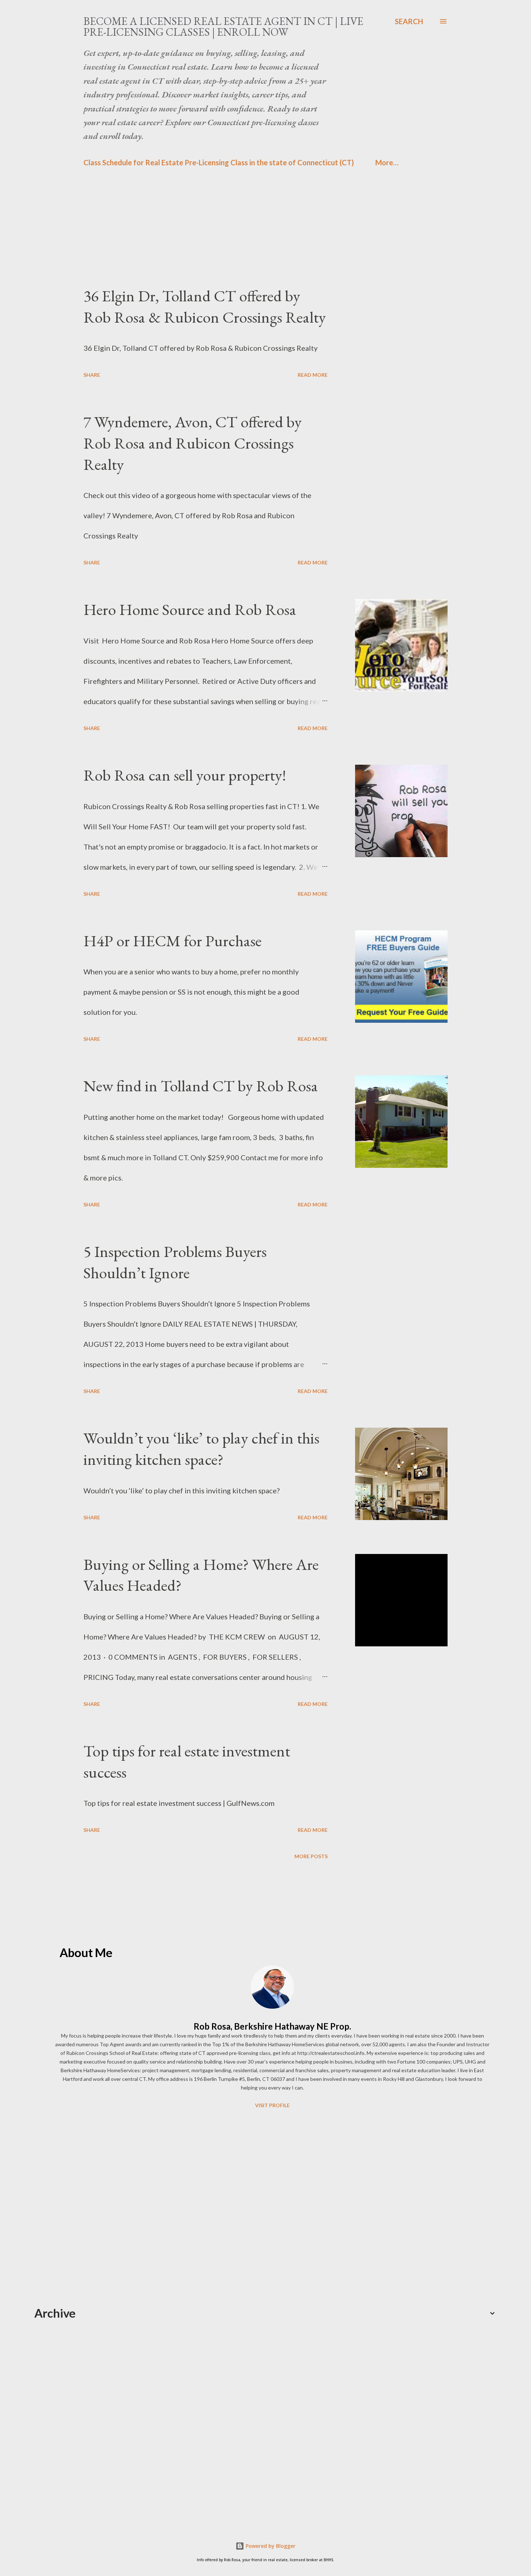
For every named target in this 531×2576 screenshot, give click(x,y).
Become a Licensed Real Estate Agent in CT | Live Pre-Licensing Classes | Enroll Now (223, 27)
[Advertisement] (251, 235)
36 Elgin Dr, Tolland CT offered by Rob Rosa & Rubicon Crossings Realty (205, 306)
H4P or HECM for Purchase (172, 941)
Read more (313, 375)
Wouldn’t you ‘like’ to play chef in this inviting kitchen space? (201, 1449)
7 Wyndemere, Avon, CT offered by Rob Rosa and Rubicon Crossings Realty (193, 443)
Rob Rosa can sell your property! (185, 775)
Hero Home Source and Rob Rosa (190, 609)
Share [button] (92, 375)
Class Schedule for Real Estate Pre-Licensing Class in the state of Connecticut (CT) (219, 162)
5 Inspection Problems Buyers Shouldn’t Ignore (175, 1262)
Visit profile (272, 2105)
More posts (311, 1856)
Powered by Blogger (270, 2546)
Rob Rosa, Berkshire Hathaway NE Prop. (272, 2026)
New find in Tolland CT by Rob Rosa (201, 1086)
